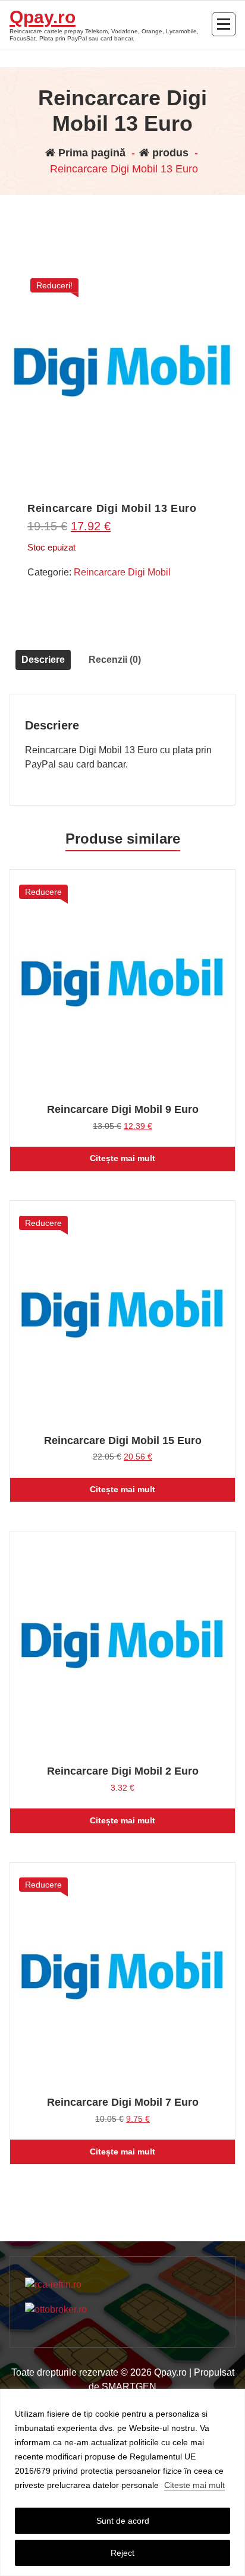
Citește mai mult (122, 1158)
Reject (122, 2553)
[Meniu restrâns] (224, 24)
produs (169, 153)
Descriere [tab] (43, 660)
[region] (122, 2482)
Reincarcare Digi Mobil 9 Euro (123, 1109)
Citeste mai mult (194, 2485)
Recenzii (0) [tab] (115, 660)
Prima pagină (90, 153)
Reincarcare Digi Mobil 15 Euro (123, 1440)
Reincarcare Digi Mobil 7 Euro (123, 2102)
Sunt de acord (123, 2521)
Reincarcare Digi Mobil (122, 572)
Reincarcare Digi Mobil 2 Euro (123, 1771)
